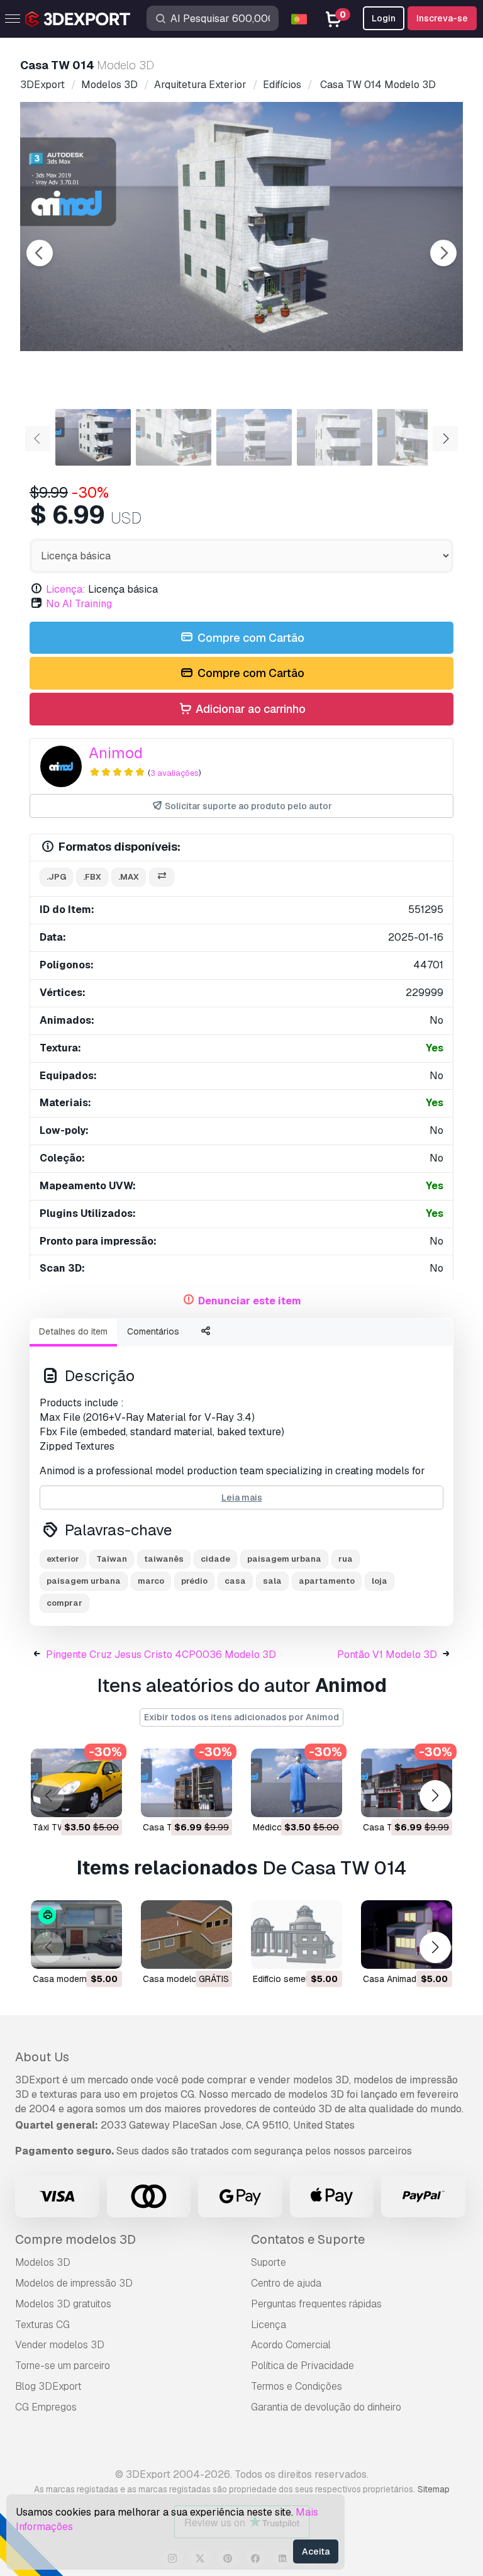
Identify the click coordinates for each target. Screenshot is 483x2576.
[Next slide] (443, 253)
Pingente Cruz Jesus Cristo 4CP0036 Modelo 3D (161, 1655)
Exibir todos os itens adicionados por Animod (241, 1717)
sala (272, 1581)
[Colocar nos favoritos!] (104, 1800)
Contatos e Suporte (308, 2239)
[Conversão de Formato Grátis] (162, 877)
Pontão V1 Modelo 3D (387, 1655)
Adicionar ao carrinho (249, 709)
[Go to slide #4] (335, 437)
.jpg (56, 877)
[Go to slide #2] (174, 437)
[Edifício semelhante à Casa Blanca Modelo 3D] (297, 1935)
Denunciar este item (250, 1301)
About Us (42, 2057)
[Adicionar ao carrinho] (78, 1800)
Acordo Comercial (291, 2345)
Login (384, 18)
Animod (116, 753)
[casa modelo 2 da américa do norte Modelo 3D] (186, 1935)
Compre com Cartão (250, 638)
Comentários (153, 1331)
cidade (215, 1559)
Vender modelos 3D (60, 2345)
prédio (194, 1581)
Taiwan (112, 1559)
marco (151, 1581)
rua (346, 1559)
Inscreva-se (442, 18)
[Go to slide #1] (93, 437)
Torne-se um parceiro (63, 2366)
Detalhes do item (73, 1331)
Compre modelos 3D (75, 2239)
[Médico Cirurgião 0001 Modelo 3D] (297, 1783)
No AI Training (79, 604)
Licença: (66, 589)
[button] (435, 1795)
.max (129, 877)
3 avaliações (175, 773)
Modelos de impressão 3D (74, 2283)
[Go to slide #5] (415, 437)
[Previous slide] (40, 253)
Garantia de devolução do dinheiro (326, 2407)
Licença (269, 2325)
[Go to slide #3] (254, 437)
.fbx (92, 877)
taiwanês (164, 1559)
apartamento (327, 1581)
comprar (64, 1603)
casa (235, 1581)
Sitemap (434, 2489)
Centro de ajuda (286, 2283)
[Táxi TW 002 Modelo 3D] (76, 1783)
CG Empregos (46, 2407)
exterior (63, 1559)
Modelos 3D (43, 2262)
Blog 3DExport (48, 2386)
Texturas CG (42, 2325)
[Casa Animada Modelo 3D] (407, 1935)
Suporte (269, 2262)
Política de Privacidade (303, 2366)
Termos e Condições (297, 2386)
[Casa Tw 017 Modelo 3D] (407, 1783)
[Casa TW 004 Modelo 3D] (186, 1783)
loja (380, 1581)
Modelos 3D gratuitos (63, 2304)
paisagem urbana (284, 1559)
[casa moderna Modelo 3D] (76, 1935)
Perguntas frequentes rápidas (316, 2304)
